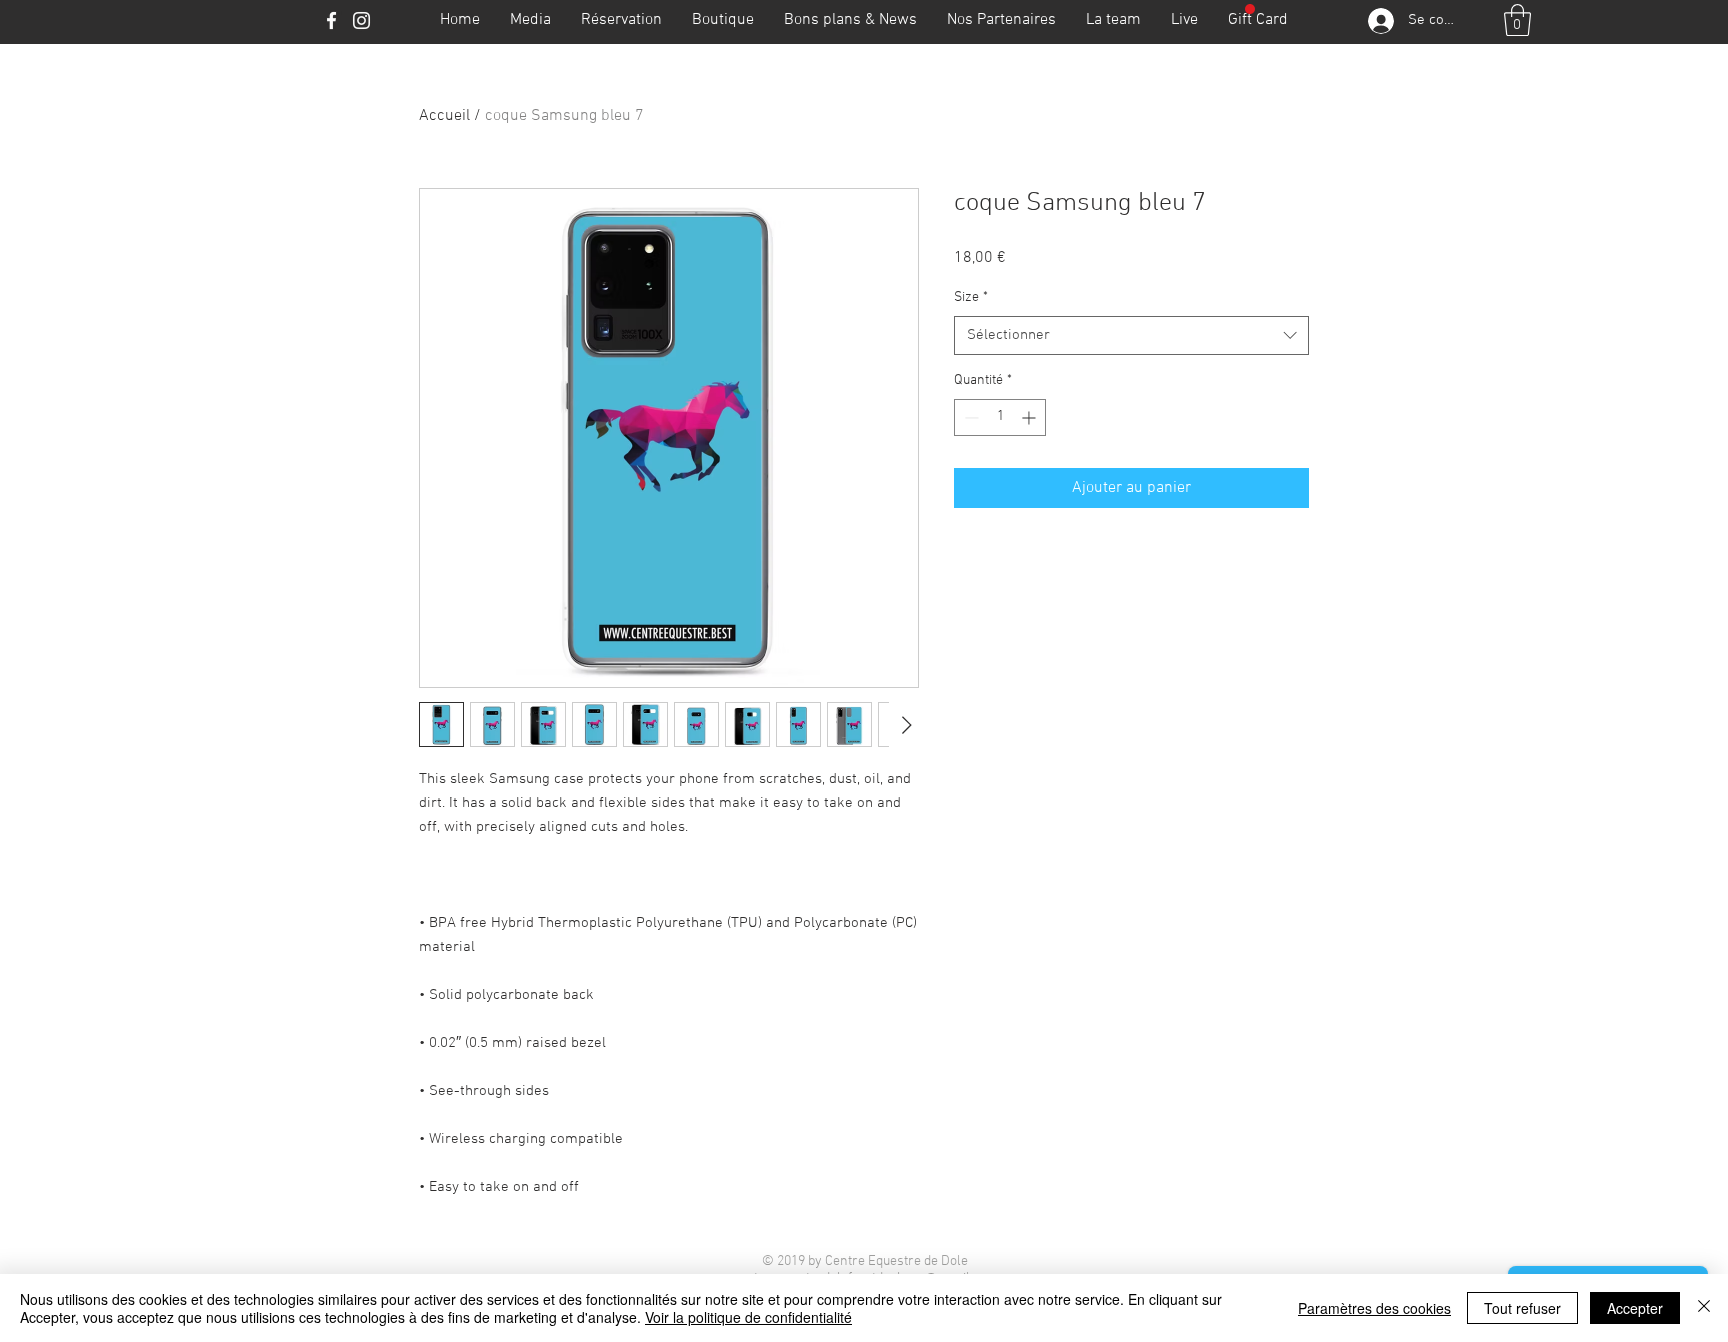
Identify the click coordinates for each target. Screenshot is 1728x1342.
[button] (1517, 20)
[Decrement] (969, 417)
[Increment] (1030, 417)
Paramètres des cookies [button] (1374, 1308)
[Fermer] (1704, 1308)
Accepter (1635, 1308)
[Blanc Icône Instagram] (361, 20)
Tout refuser (1522, 1308)
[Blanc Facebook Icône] (331, 20)
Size (971, 297)
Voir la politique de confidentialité (748, 1317)
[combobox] (1131, 335)
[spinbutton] (1000, 417)
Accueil (444, 116)
